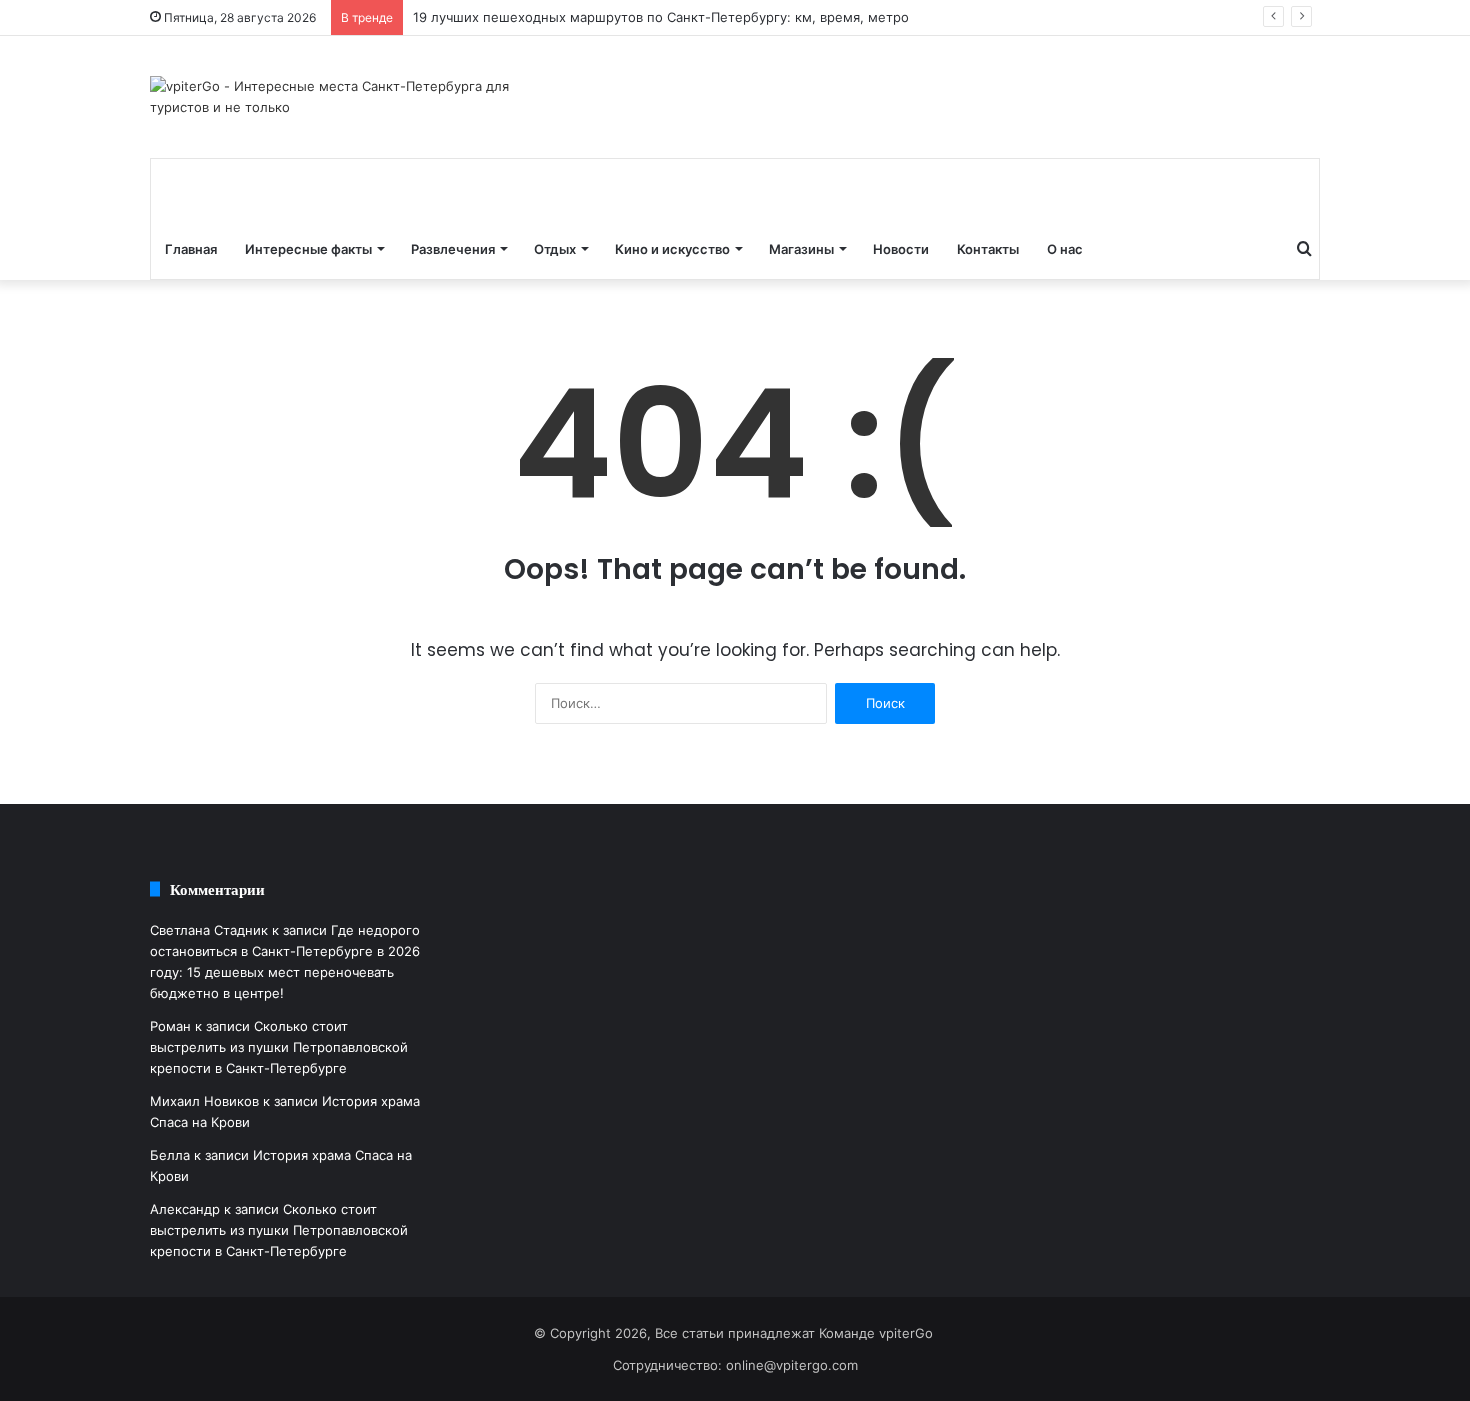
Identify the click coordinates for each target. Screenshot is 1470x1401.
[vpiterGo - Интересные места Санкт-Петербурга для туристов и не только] (335, 97)
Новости (901, 249)
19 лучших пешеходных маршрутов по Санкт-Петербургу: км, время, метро (661, 17)
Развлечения (453, 249)
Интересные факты (308, 249)
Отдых (555, 249)
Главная (191, 249)
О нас (1065, 249)
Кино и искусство (672, 249)
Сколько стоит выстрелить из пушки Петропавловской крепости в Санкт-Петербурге (279, 1047)
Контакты (988, 249)
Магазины (801, 249)
